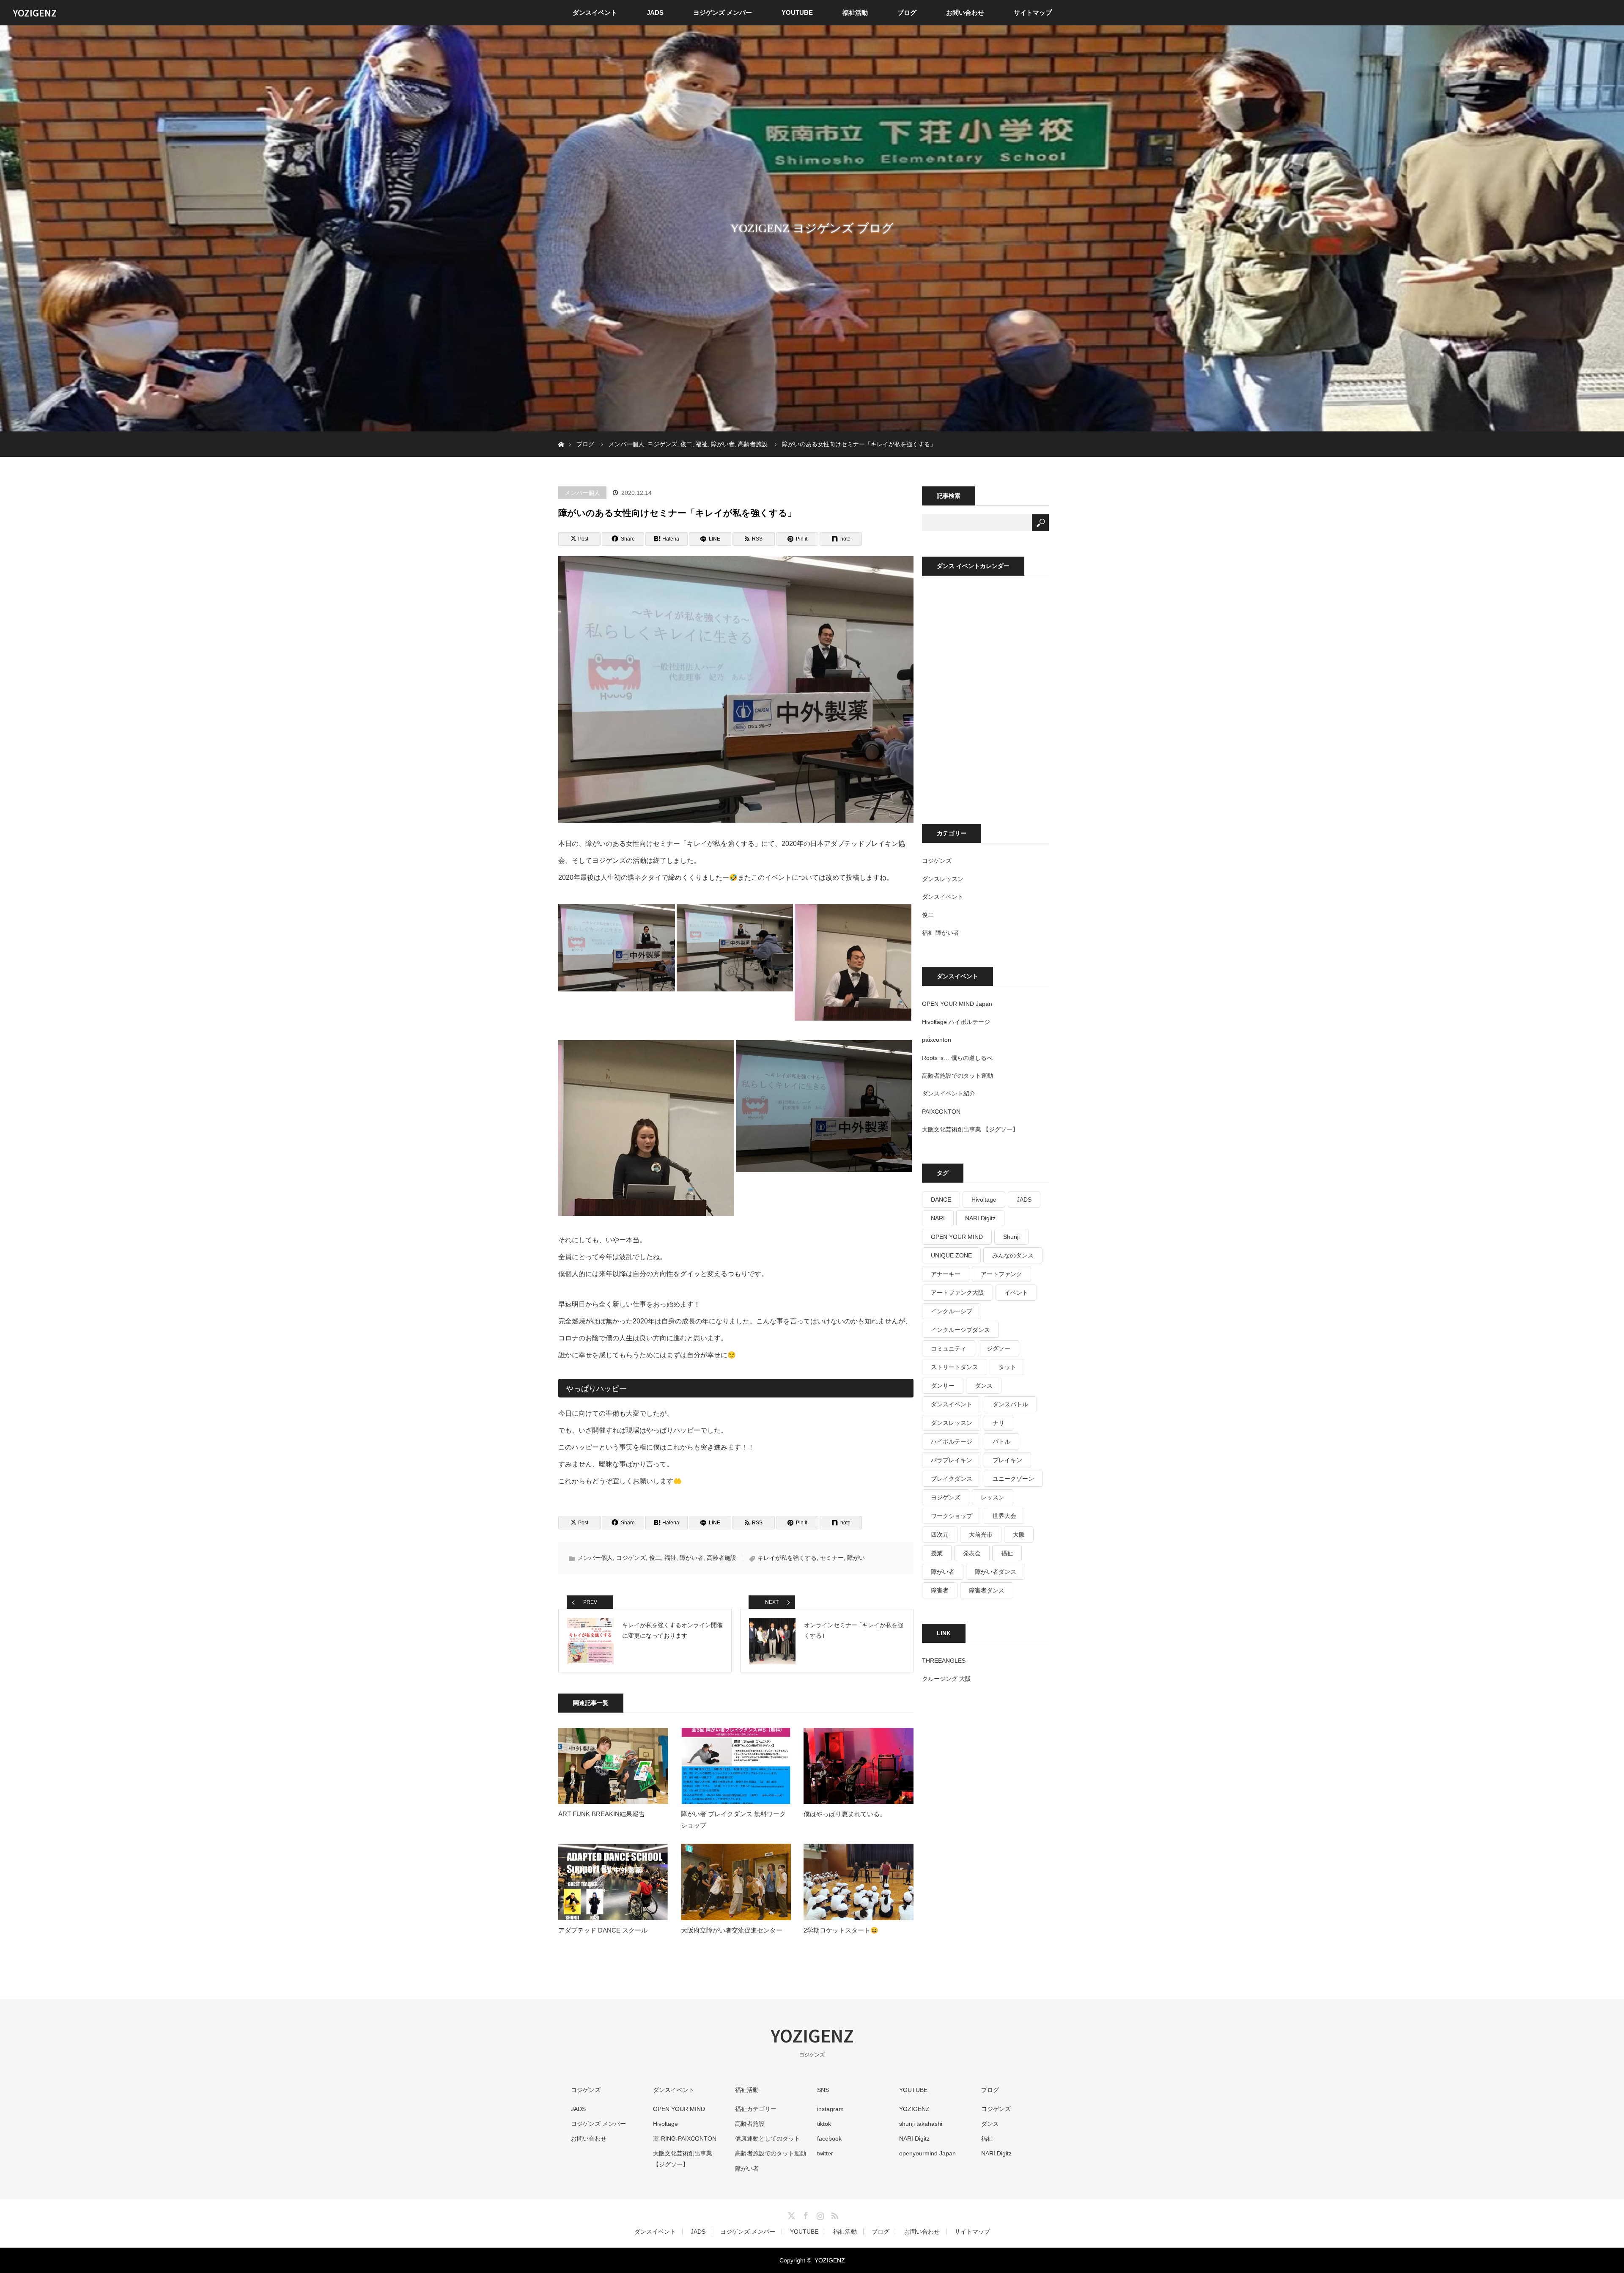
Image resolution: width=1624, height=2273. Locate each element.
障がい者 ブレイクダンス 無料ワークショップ (733, 1820)
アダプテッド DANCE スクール (603, 1930)
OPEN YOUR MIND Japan (957, 1004)
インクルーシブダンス (960, 1330)
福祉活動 (855, 12)
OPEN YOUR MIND (957, 1237)
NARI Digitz (980, 1218)
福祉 (670, 1558)
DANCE (941, 1200)
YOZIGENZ (35, 13)
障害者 (940, 1590)
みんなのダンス (1013, 1255)
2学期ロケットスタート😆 (841, 1930)
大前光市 (981, 1535)
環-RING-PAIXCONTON (685, 2138)
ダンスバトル (1010, 1404)
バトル (1001, 1441)
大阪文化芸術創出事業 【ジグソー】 (970, 1129)
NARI (938, 1218)
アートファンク (1001, 1274)
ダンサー (943, 1386)
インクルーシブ (952, 1311)
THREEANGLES (944, 1661)
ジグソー (999, 1348)
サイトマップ (1033, 12)
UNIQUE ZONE (951, 1255)
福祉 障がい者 (941, 933)
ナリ (999, 1423)
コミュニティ (949, 1348)
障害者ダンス (987, 1590)
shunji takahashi (921, 2124)
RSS (834, 2214)
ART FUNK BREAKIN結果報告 (602, 1814)
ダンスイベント (595, 12)
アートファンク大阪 (957, 1293)
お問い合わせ (965, 12)
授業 (937, 1553)
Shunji (1011, 1237)
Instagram (819, 2214)
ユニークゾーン (1013, 1479)
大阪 (1019, 1535)
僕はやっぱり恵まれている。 (845, 1814)
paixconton (937, 1040)
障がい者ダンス (996, 1572)
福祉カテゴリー (756, 2109)
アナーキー (946, 1274)
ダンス (984, 1386)
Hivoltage (984, 1200)
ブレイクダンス (952, 1479)
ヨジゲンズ (631, 1558)
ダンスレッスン (943, 879)
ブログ (907, 12)
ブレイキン (1007, 1460)
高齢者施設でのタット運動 (957, 1076)
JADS (655, 12)
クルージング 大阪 (946, 1679)
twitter (825, 2153)
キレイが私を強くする (787, 1558)
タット (1007, 1367)
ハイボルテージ (952, 1441)
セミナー (832, 1558)
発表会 (972, 1553)
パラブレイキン (952, 1460)
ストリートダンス (955, 1367)
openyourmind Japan (927, 2153)
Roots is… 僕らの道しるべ (957, 1058)
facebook (829, 2138)
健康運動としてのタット (768, 2138)
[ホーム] (561, 435)
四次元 (940, 1535)
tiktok (824, 2124)
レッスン (993, 1497)
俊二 (655, 1558)
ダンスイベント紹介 (949, 1093)
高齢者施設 (721, 1558)
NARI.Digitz (996, 2153)
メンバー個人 (582, 493)
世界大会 (1004, 1516)
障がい (856, 1558)
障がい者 (691, 1558)
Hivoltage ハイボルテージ (956, 1022)
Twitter (790, 2214)
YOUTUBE (797, 12)
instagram (830, 2109)
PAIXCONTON (941, 1112)
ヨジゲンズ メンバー (723, 12)
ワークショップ (952, 1516)
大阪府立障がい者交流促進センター (732, 1930)
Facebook (805, 2214)
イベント (1016, 1293)
